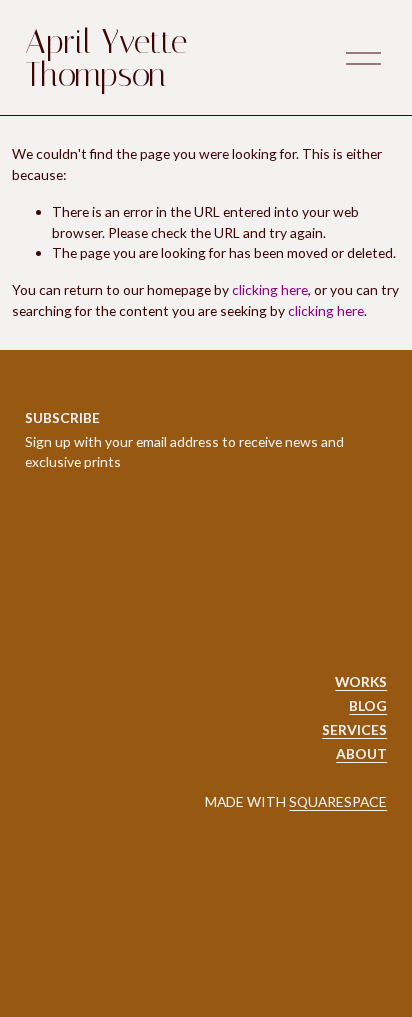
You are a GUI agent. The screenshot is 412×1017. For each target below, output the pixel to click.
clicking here (270, 289)
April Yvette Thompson (106, 58)
